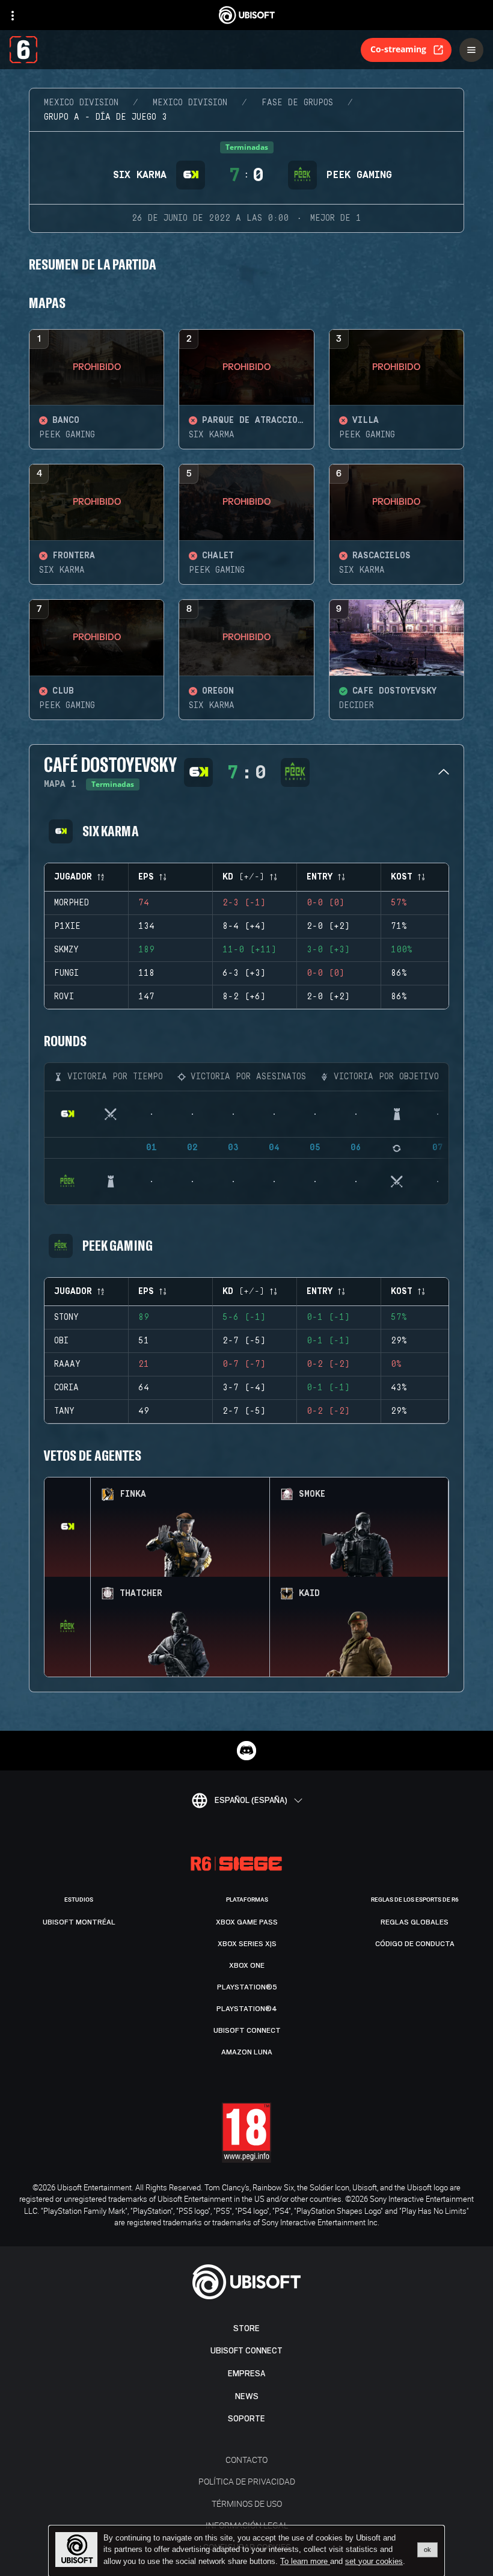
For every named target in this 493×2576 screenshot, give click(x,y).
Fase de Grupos (297, 103)
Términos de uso (247, 2504)
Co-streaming (398, 49)
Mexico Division (81, 103)
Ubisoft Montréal (79, 1922)
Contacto (246, 2460)
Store (246, 2328)
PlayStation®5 (247, 1987)
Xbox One (247, 1965)
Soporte (246, 2419)
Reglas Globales (415, 1922)
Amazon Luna (247, 2052)
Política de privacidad (247, 2481)
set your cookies (374, 2562)
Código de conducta (415, 1944)
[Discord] (246, 1751)
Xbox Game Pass (247, 1922)
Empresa (246, 2374)
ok (427, 2550)
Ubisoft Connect (246, 2351)
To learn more (305, 2561)
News (247, 2396)
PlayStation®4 (247, 2009)
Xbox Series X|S (247, 1944)
